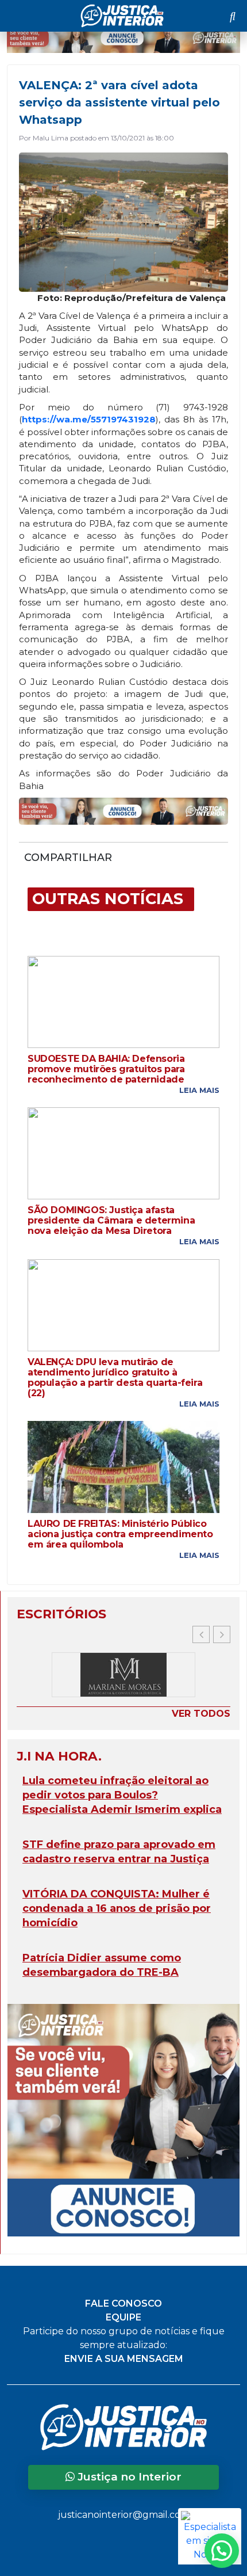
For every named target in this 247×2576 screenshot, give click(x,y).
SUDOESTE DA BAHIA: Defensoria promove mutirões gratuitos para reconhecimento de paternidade (106, 1069)
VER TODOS (201, 1714)
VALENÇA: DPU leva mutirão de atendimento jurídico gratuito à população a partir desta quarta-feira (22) (115, 1378)
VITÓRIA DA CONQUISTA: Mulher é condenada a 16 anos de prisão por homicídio (117, 1908)
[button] (222, 1634)
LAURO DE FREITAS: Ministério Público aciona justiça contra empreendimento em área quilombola (120, 1534)
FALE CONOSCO (123, 2303)
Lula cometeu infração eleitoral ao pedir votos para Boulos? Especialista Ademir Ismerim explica (122, 1795)
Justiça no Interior (128, 2477)
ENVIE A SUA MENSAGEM (124, 2359)
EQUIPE (123, 2317)
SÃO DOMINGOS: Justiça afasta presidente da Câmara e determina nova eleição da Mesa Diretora (111, 1221)
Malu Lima (51, 138)
